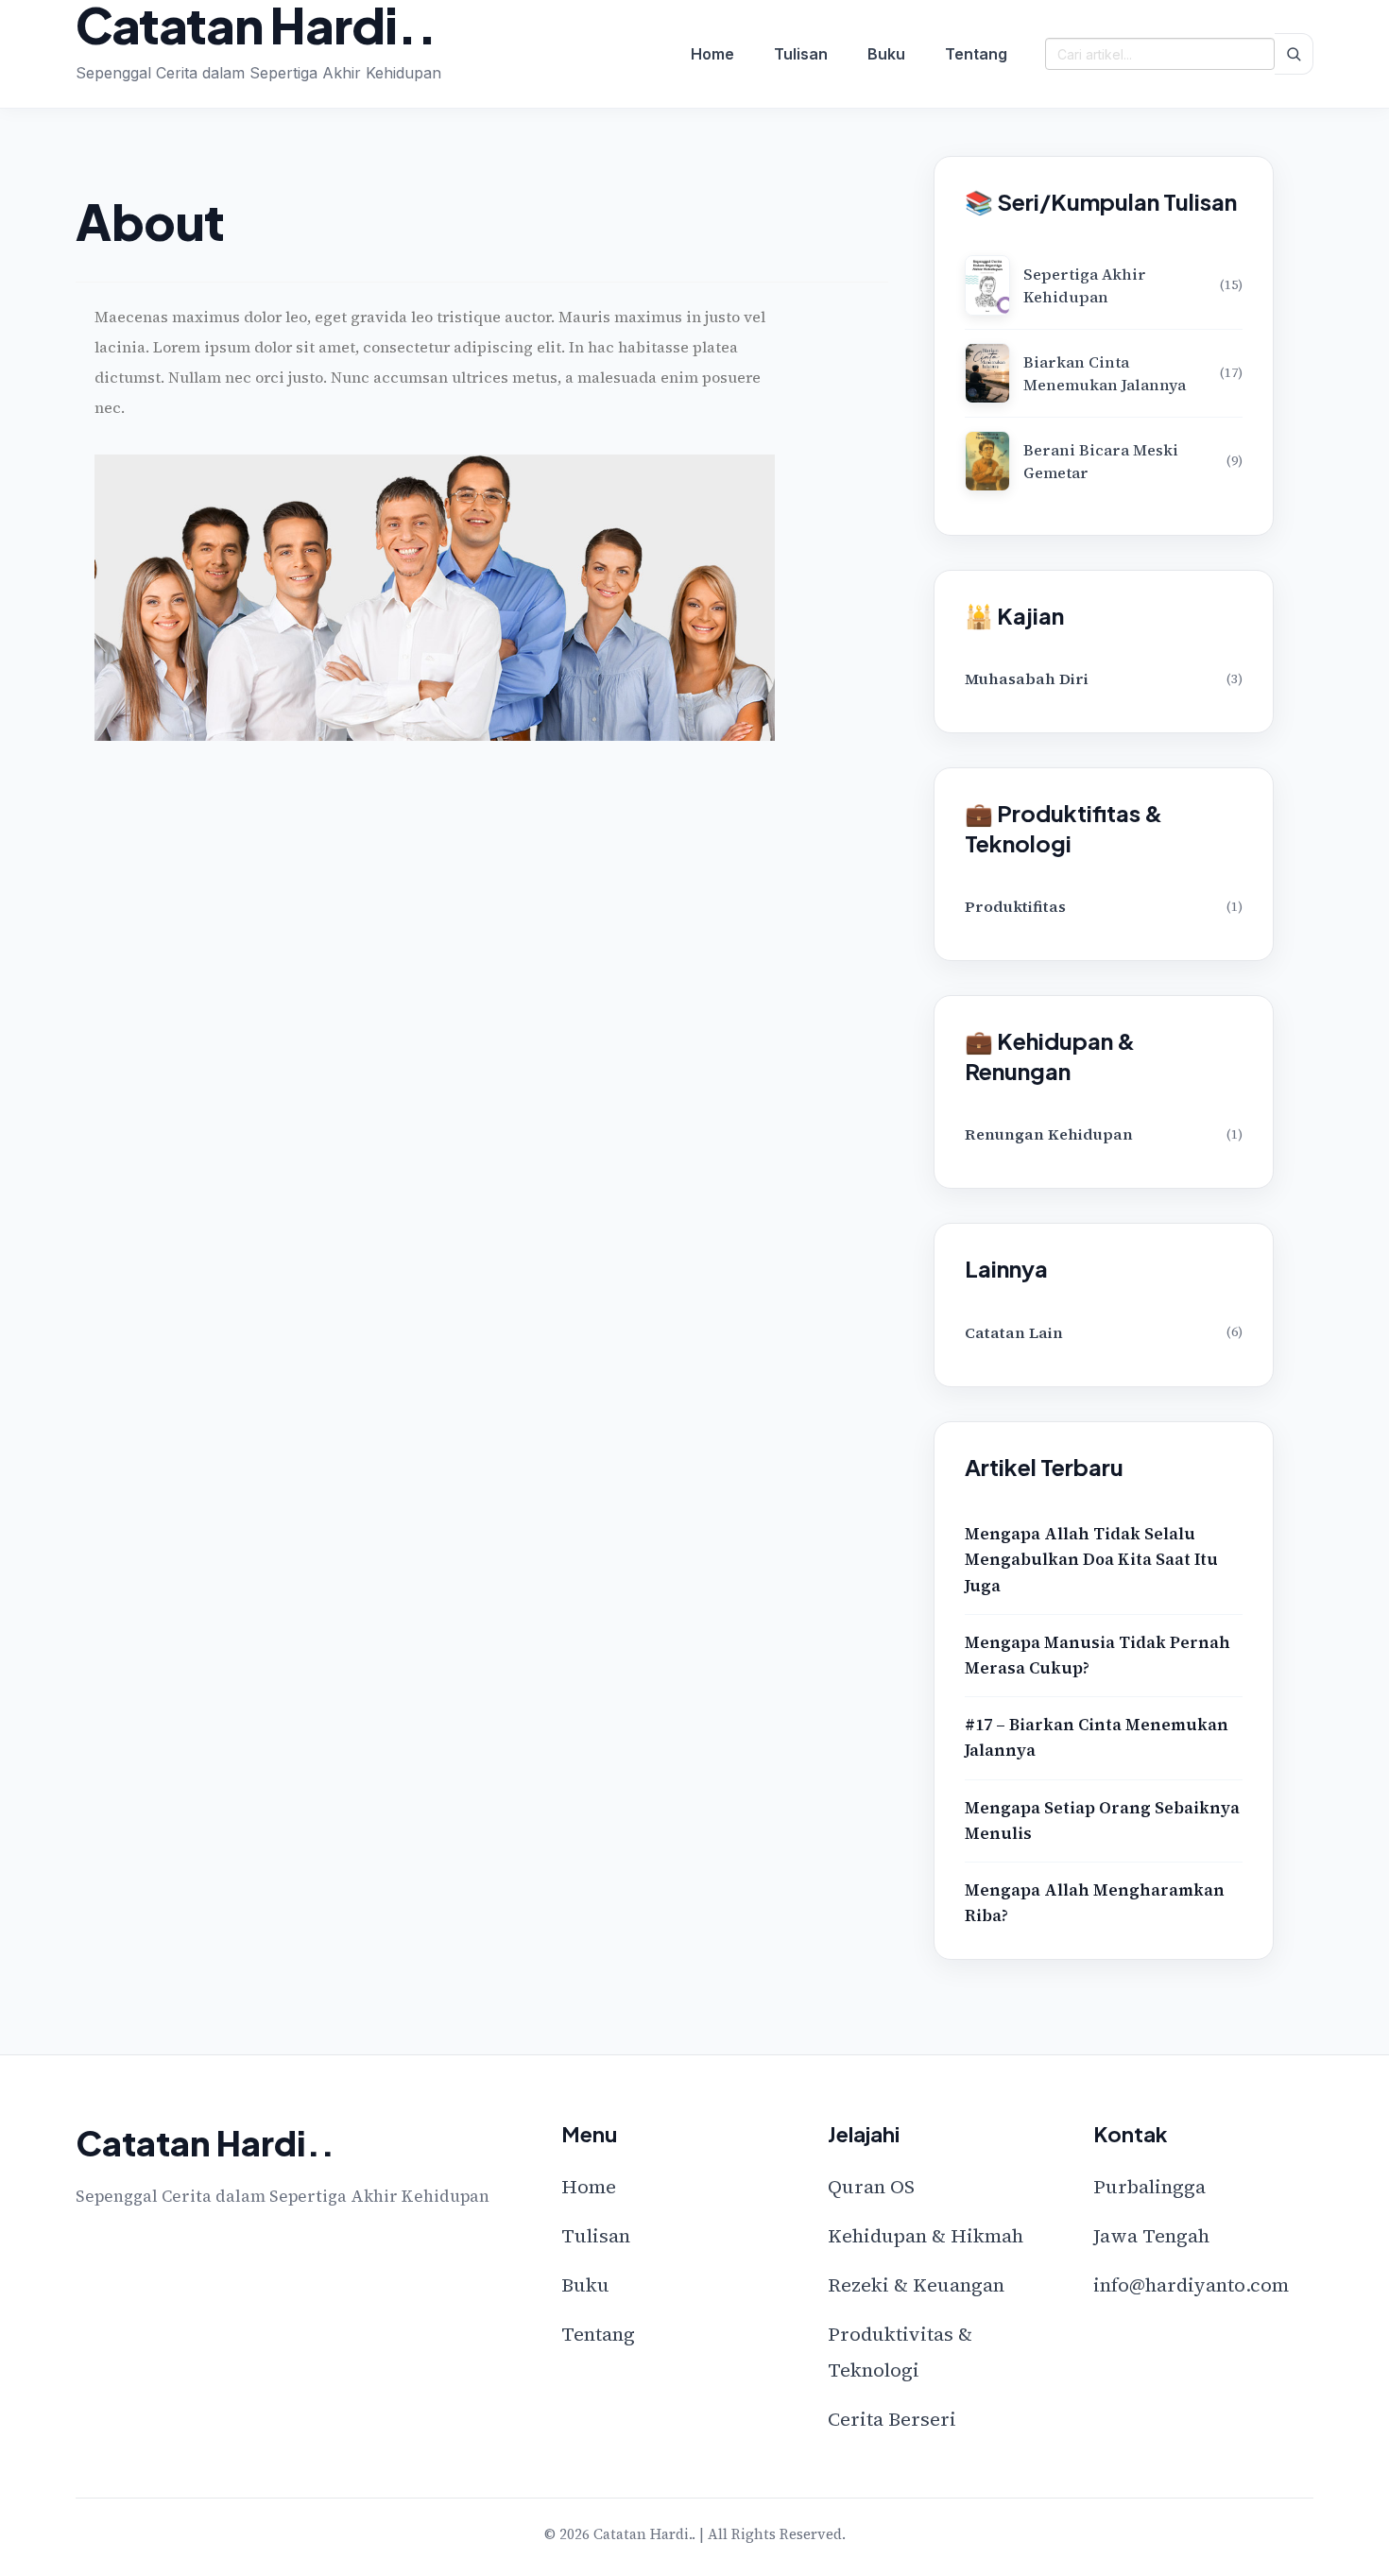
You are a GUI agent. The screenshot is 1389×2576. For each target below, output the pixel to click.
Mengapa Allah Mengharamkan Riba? (1095, 1903)
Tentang (976, 54)
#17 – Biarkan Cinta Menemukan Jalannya (1097, 1737)
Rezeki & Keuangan (916, 2285)
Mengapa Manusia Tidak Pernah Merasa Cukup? (1097, 1655)
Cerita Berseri (892, 2419)
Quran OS (871, 2187)
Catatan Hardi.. (256, 25)
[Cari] (1294, 54)
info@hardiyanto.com (1191, 2285)
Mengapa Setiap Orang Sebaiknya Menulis (1102, 1820)
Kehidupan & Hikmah (926, 2236)
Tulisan (801, 54)
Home (712, 54)
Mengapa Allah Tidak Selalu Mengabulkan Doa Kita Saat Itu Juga (1091, 1559)
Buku (886, 54)
